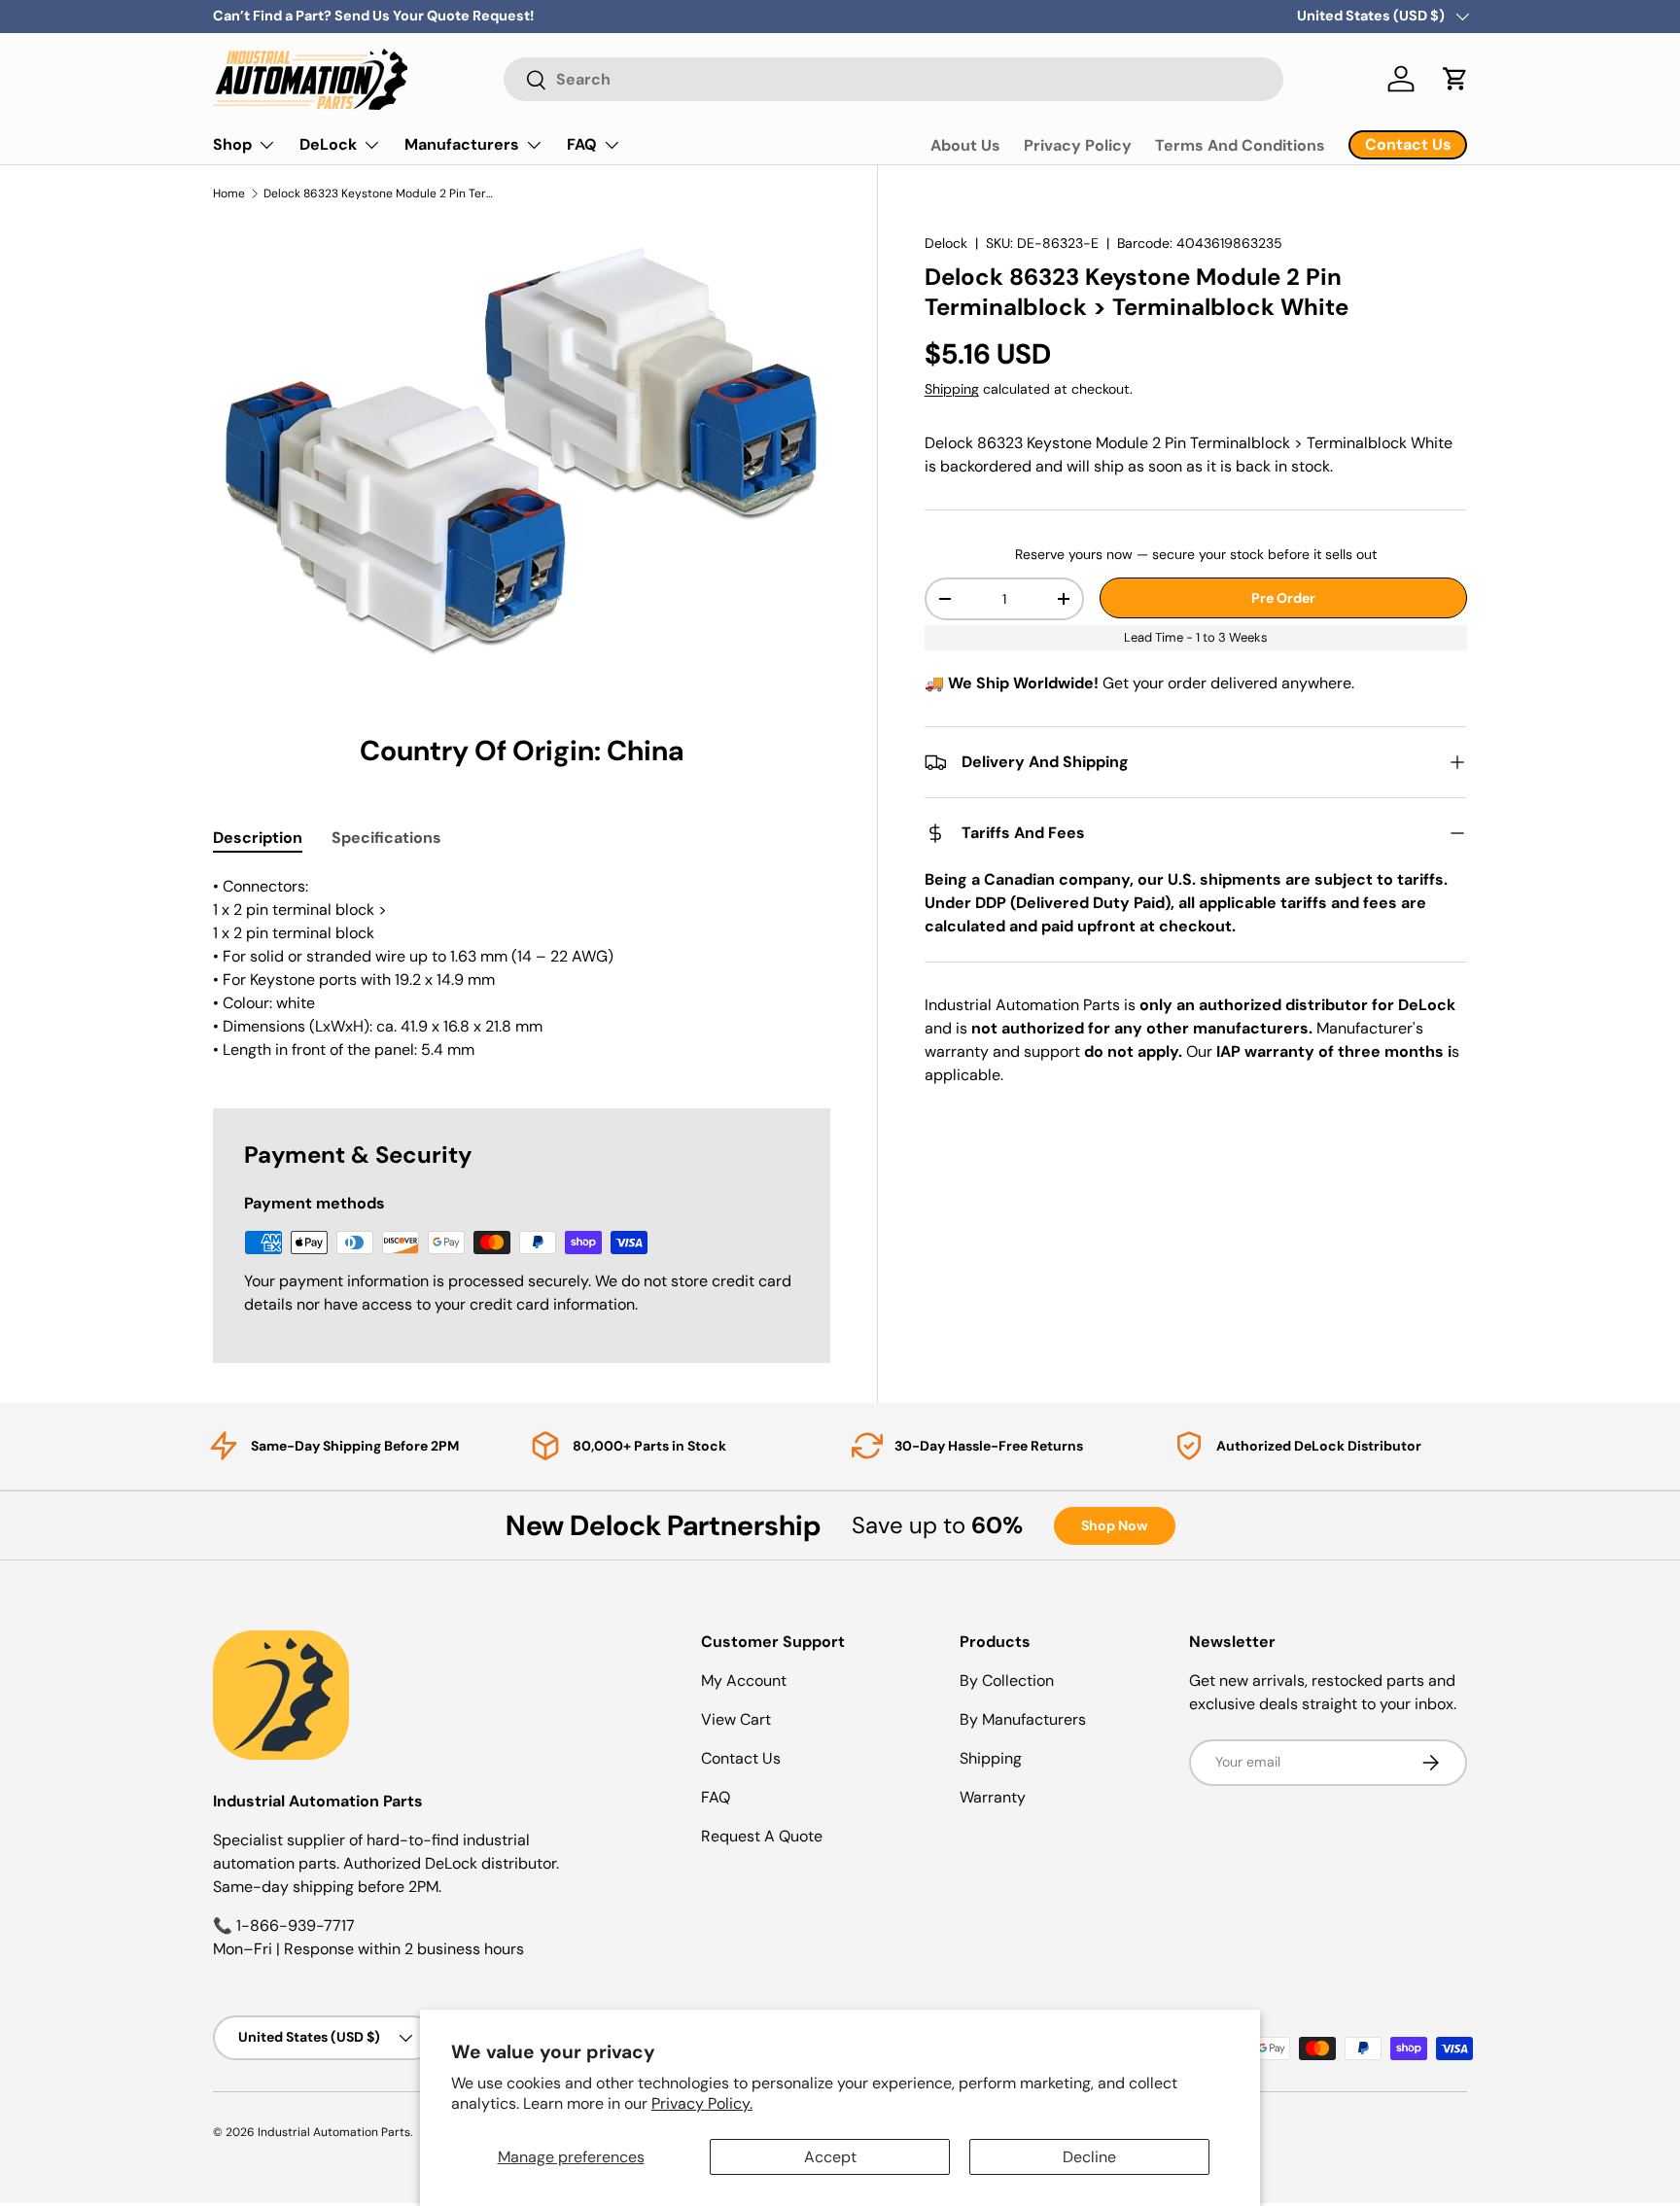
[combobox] (893, 79)
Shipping (952, 389)
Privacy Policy (1078, 145)
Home (229, 193)
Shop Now (1115, 1525)
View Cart (736, 1719)
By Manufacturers (1023, 1719)
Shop (232, 144)
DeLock (328, 144)
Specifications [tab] (386, 838)
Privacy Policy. (702, 2103)
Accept (830, 2157)
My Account (744, 1681)
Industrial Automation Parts (334, 2132)
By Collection (1007, 1681)
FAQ (582, 144)
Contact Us (741, 1758)
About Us (965, 145)
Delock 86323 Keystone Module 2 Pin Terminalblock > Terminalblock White (380, 193)
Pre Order (1283, 598)
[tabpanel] (522, 968)
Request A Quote (762, 1836)
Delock (946, 243)
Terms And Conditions (1240, 145)
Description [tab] (258, 838)
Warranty (993, 1797)
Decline (1089, 2157)
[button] (1455, 79)
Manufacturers (462, 144)
